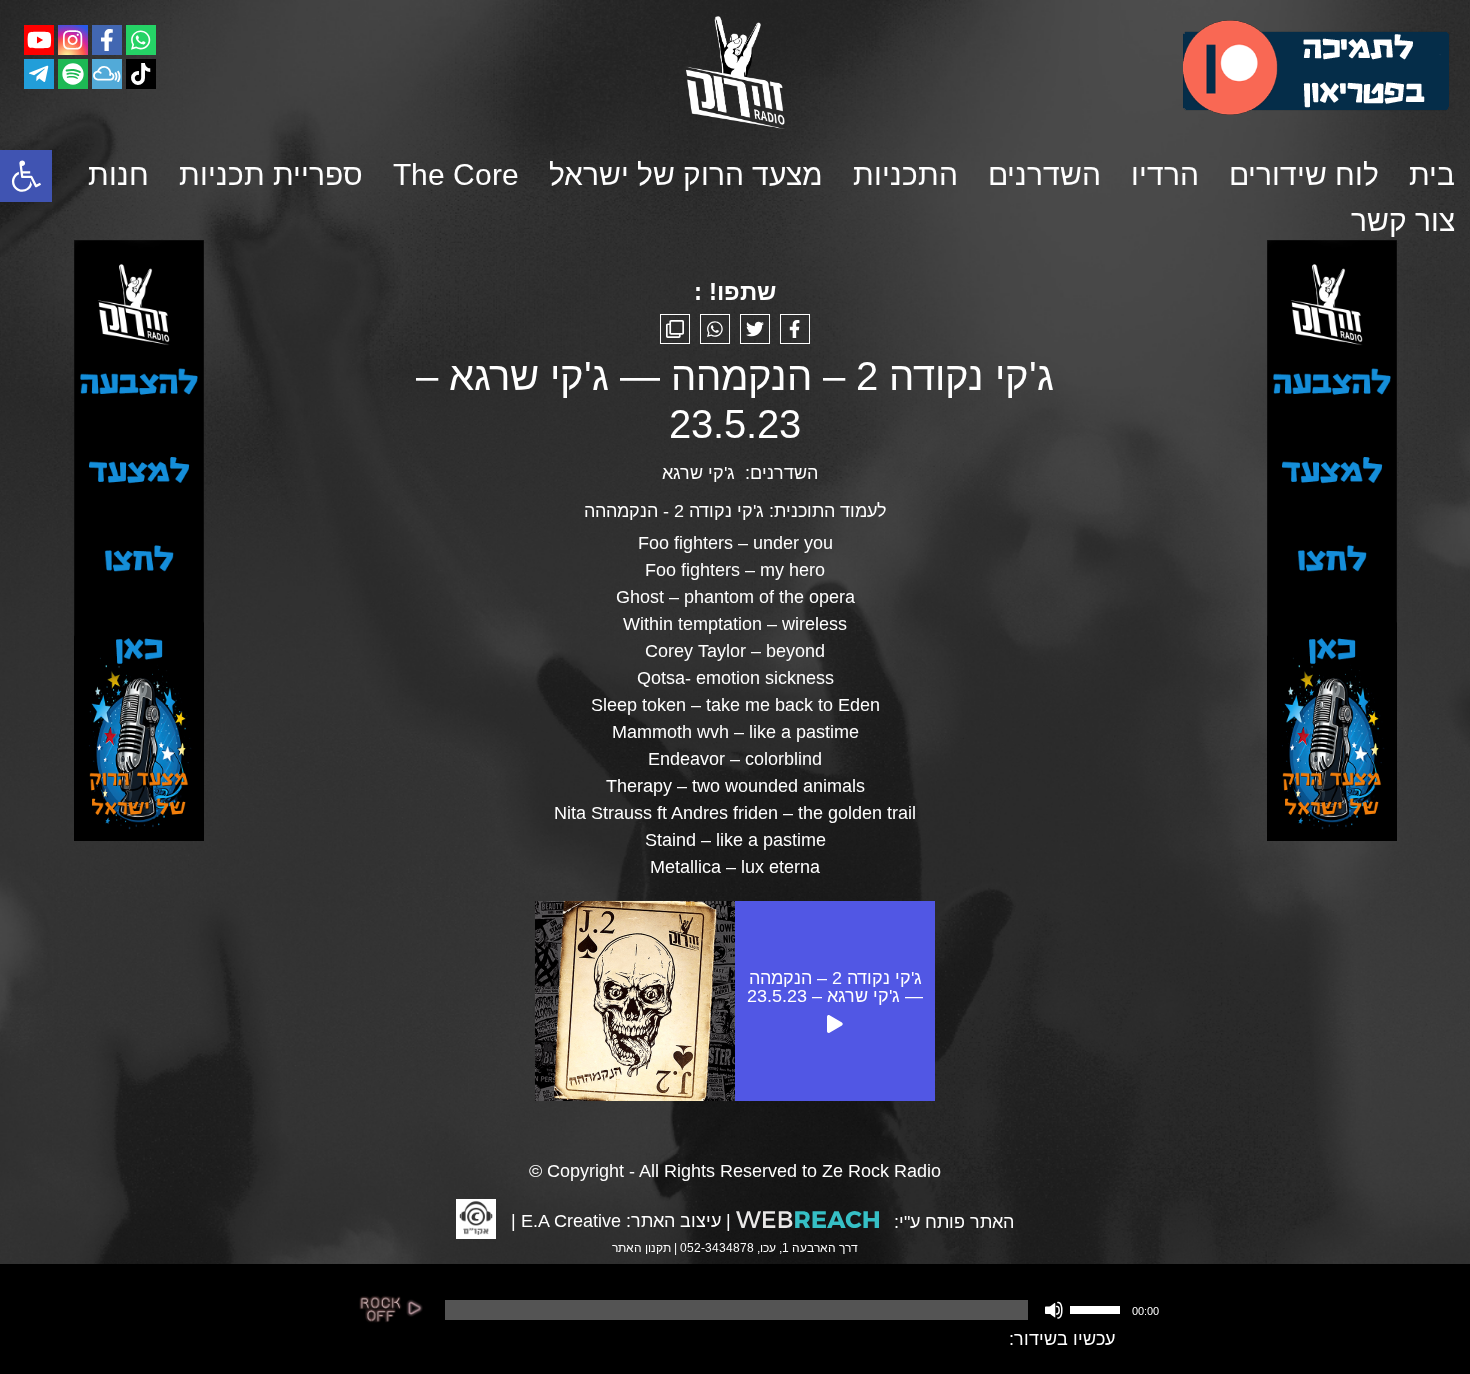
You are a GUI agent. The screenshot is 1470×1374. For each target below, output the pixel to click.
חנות (118, 174)
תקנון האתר (641, 1248)
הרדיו (1165, 174)
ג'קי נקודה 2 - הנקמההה (674, 511)
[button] (26, 176)
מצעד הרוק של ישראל (686, 174)
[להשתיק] (1054, 1310)
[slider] (1098, 1308)
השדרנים (1044, 174)
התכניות (905, 174)
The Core (456, 174)
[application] (800, 1310)
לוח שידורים (1304, 174)
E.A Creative (571, 1221)
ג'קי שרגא (698, 473)
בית (1432, 174)
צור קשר (1403, 220)
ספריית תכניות (271, 174)
